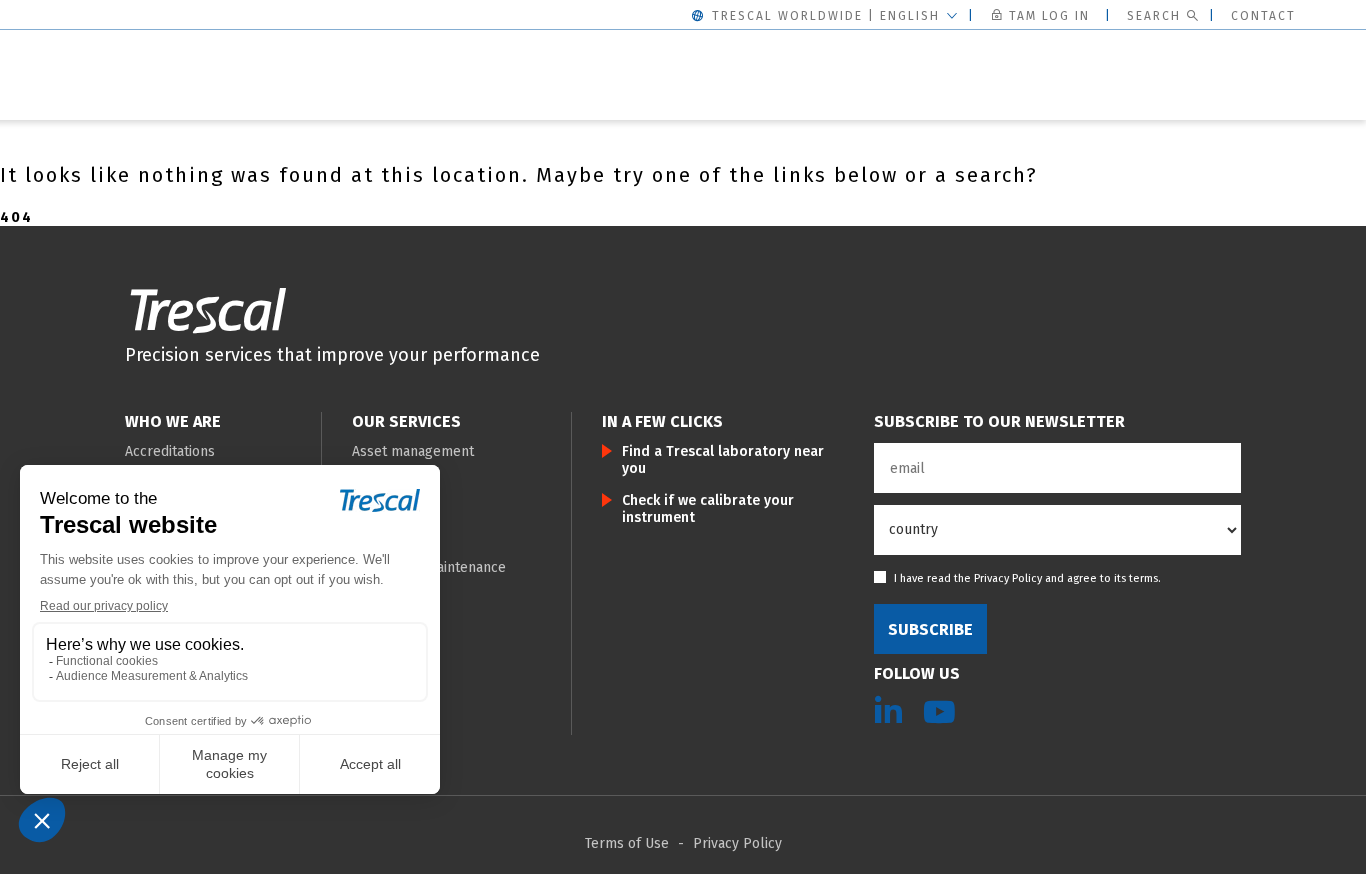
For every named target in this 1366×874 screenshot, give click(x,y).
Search (1154, 16)
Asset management (413, 451)
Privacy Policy (1008, 578)
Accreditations (170, 451)
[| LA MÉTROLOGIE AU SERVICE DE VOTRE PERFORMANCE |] (208, 310)
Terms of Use (627, 843)
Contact (1263, 16)
